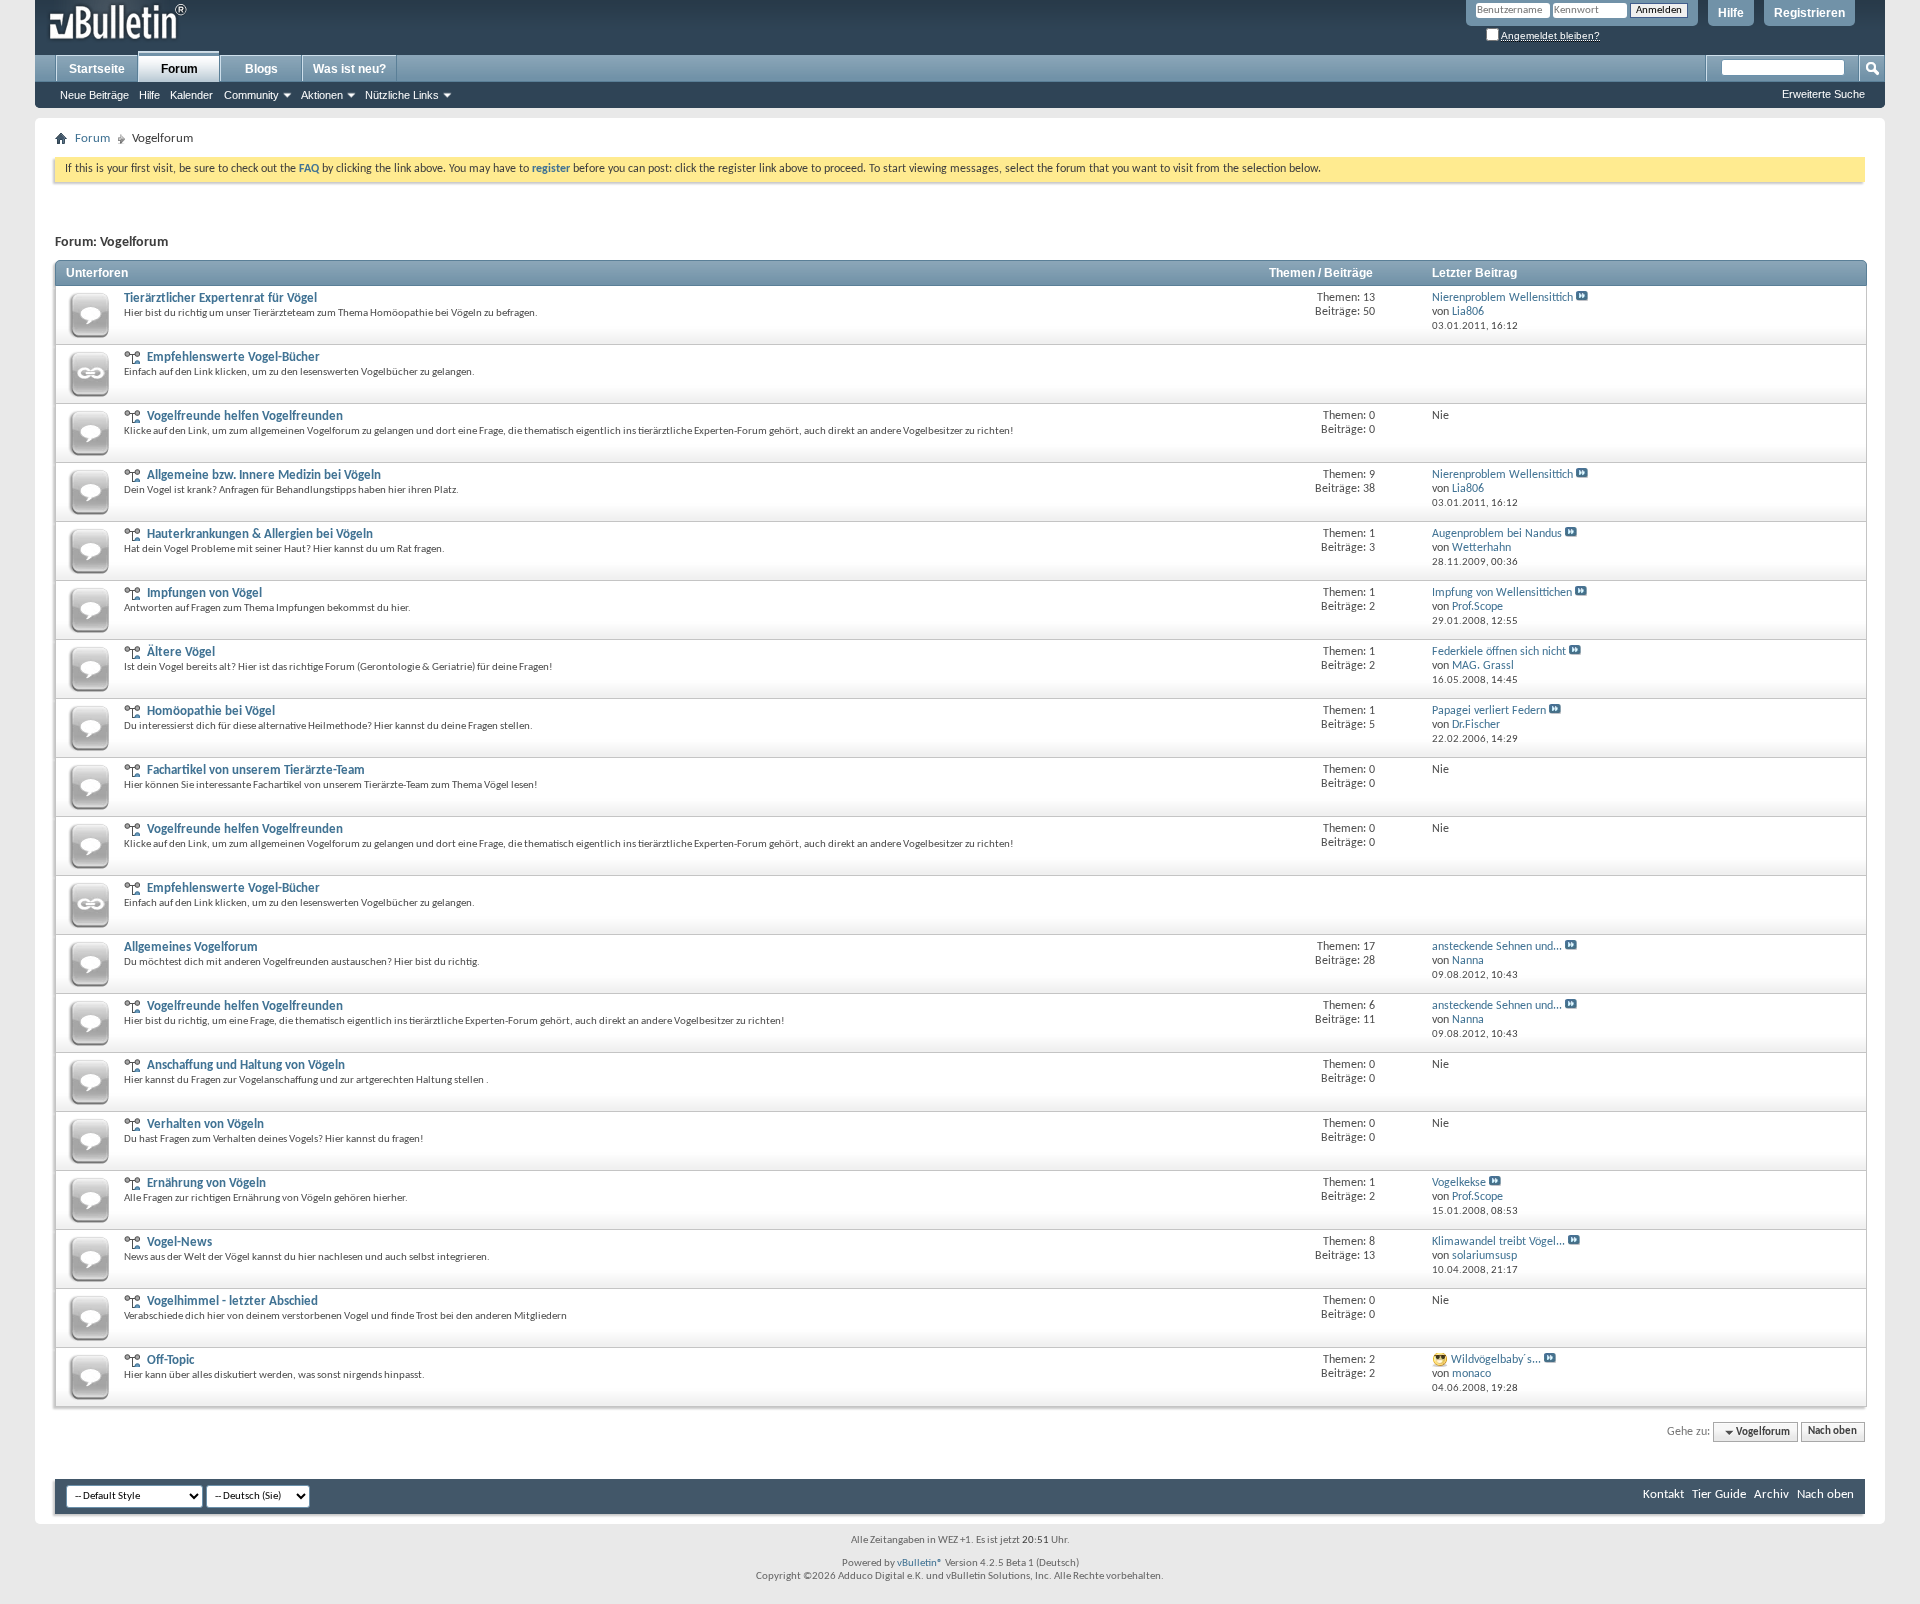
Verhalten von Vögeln (205, 1124)
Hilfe (1731, 13)
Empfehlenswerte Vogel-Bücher (233, 357)
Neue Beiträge (94, 95)
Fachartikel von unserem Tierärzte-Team (256, 770)
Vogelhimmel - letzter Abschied (232, 1301)
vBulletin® (920, 1563)
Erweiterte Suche (1823, 94)
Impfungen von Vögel (204, 593)
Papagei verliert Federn (1489, 711)
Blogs (261, 69)
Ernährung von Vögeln (206, 1183)
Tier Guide (1719, 1494)
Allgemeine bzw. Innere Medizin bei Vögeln (264, 475)
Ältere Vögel (181, 652)
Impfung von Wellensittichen (1502, 593)
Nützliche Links (402, 95)
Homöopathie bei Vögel (211, 711)
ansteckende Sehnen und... (1497, 947)
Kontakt (1663, 1494)
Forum (179, 69)
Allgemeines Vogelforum (191, 947)
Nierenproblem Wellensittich (1502, 298)
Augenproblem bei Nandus (1497, 534)
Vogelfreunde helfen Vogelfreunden (245, 416)
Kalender (191, 95)
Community (251, 95)
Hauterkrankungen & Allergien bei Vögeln (260, 534)
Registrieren (1809, 13)
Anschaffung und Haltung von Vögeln (246, 1065)
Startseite (97, 69)
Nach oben (1832, 1432)
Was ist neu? (349, 69)
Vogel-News (179, 1242)
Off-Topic (170, 1360)
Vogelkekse (1459, 1183)
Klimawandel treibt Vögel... (1498, 1242)
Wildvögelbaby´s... (1496, 1360)
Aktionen (322, 95)
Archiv (1771, 1494)
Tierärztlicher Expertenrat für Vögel (220, 298)
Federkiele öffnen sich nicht (1499, 652)
